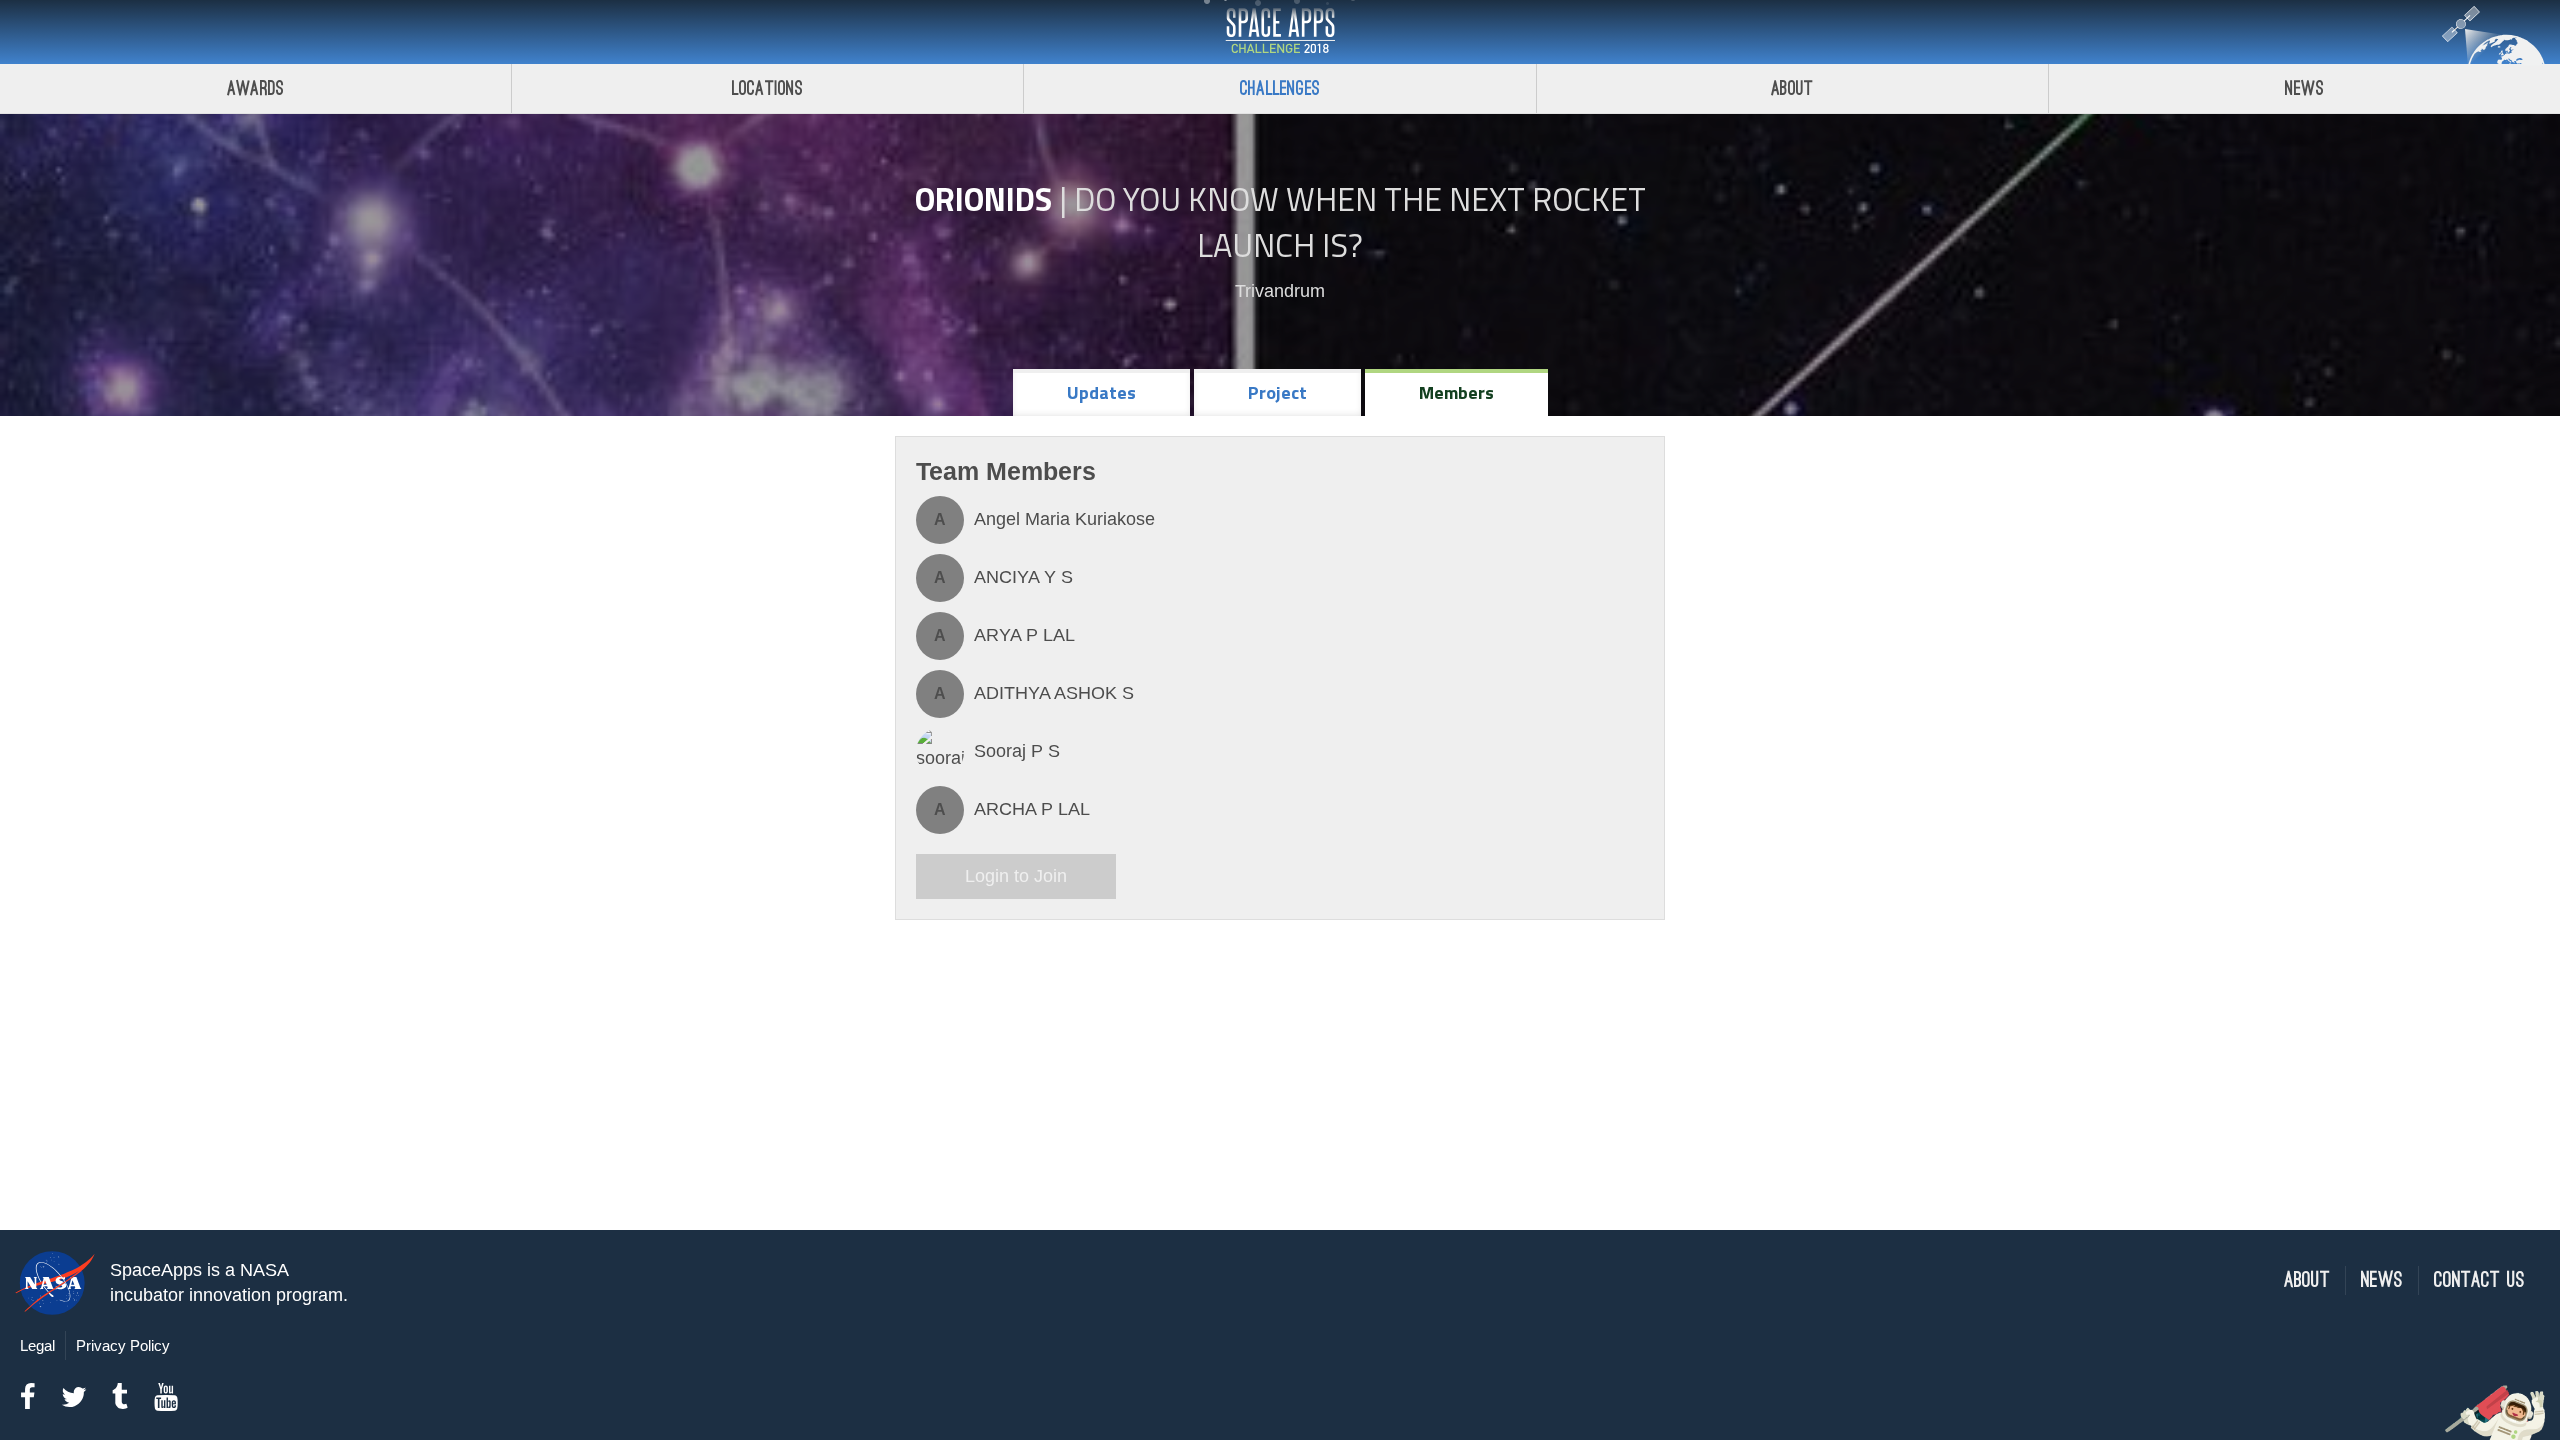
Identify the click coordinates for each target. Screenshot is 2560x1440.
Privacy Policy (123, 1345)
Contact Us (2479, 1280)
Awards (255, 88)
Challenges (1280, 88)
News (2304, 88)
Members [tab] (1456, 392)
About (1792, 88)
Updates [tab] (1101, 392)
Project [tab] (1277, 392)
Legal (37, 1345)
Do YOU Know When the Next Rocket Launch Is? (1360, 222)
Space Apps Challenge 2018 (1280, 32)
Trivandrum (1280, 291)
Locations (768, 88)
